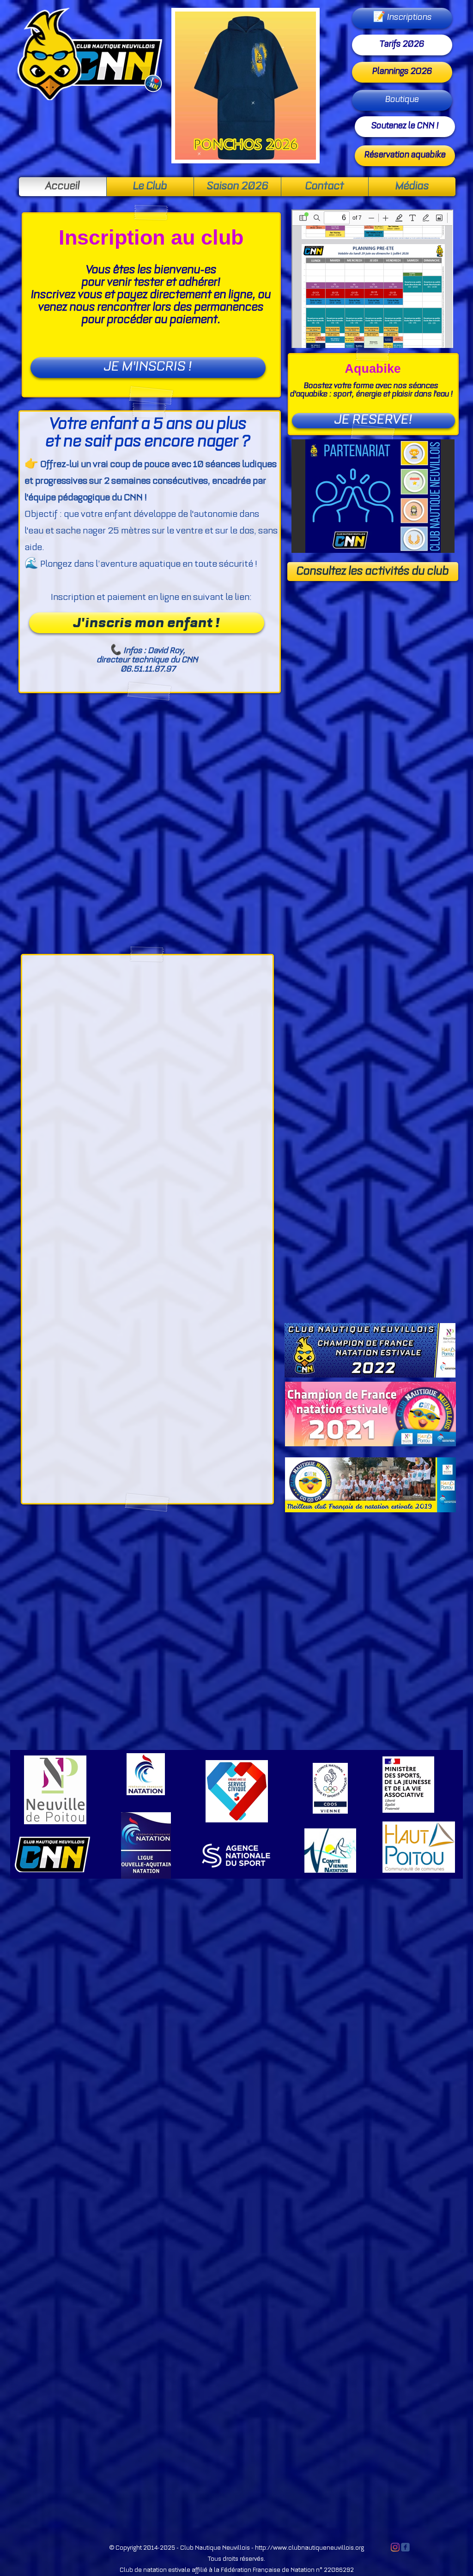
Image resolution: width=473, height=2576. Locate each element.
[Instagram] (395, 2547)
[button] (373, 496)
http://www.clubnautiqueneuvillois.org (309, 2548)
